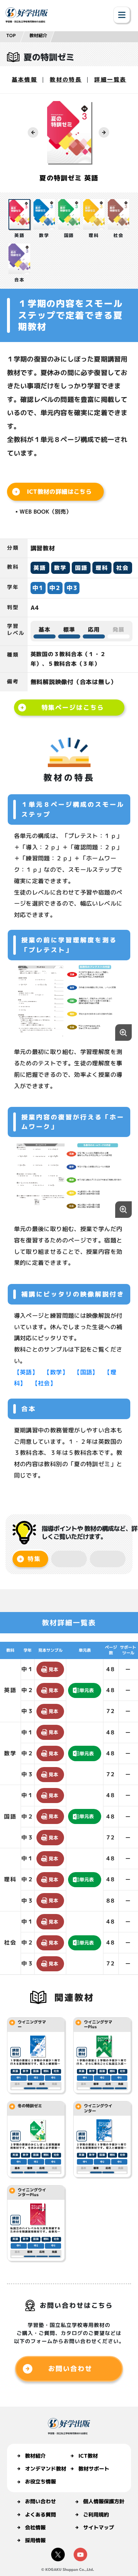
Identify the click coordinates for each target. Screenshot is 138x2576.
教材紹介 (38, 35)
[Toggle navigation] (122, 15)
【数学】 (56, 1372)
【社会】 (44, 1383)
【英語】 (26, 1372)
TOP (11, 35)
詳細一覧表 (110, 80)
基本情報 (25, 80)
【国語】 (86, 1372)
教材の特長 (66, 80)
